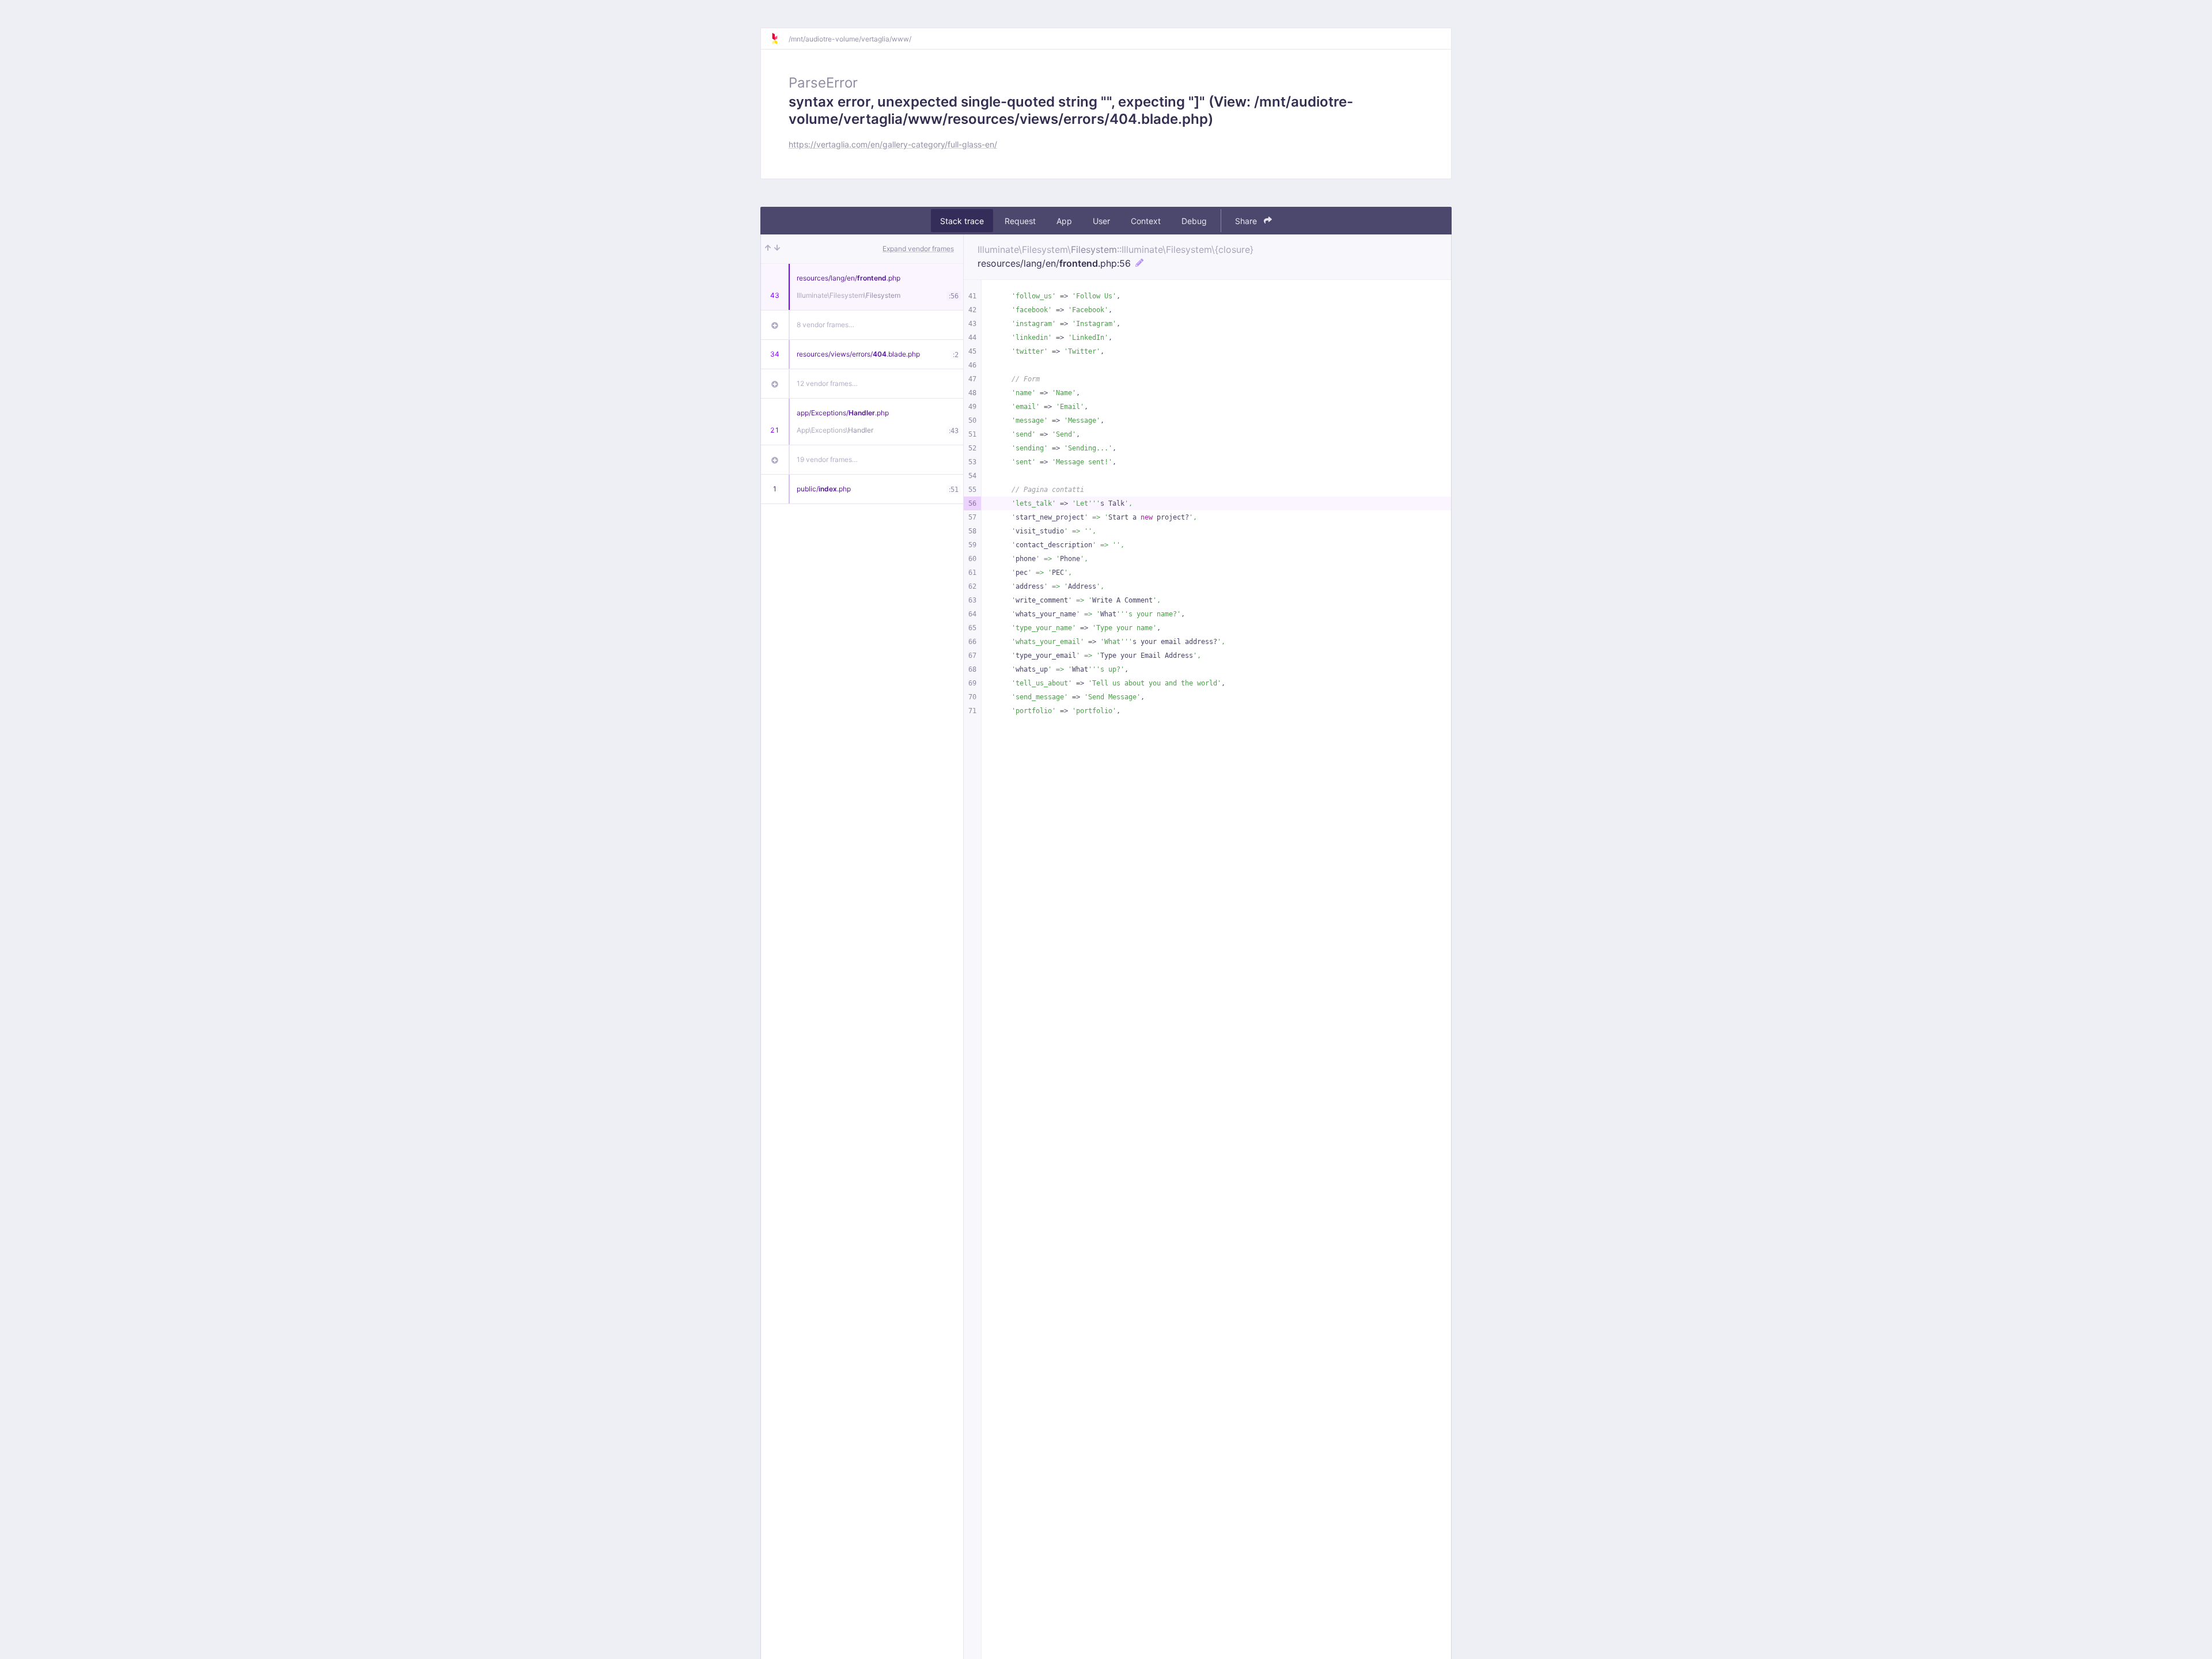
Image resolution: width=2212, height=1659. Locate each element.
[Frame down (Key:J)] (777, 249)
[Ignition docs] (779, 39)
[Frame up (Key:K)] (768, 249)
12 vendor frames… (827, 383)
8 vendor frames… (825, 325)
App (1064, 221)
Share (1247, 221)
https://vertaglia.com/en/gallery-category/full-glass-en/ (893, 144)
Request (1020, 221)
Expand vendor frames (918, 249)
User (1101, 221)
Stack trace (962, 221)
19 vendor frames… (827, 459)
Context (1146, 221)
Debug (1194, 221)
